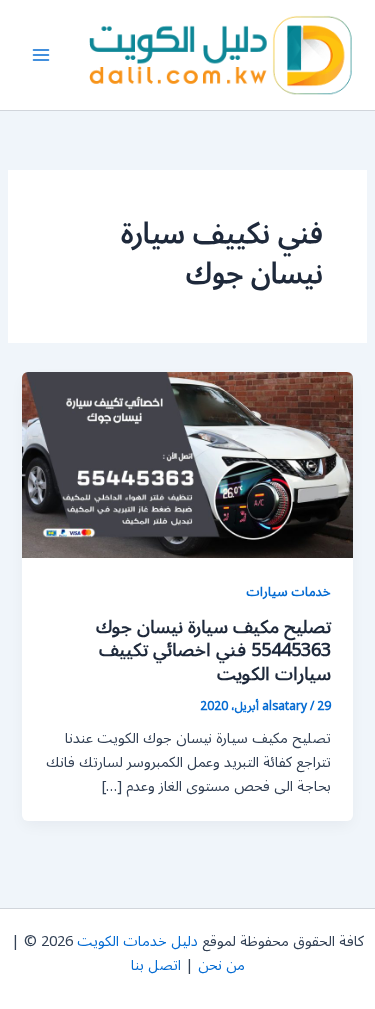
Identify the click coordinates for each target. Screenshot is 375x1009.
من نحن (221, 965)
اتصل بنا (156, 965)
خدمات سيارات (288, 591)
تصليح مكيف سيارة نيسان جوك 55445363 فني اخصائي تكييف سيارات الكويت (213, 650)
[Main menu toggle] (41, 55)
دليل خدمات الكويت (137, 941)
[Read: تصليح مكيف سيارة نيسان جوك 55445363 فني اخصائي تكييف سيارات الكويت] (187, 464)
